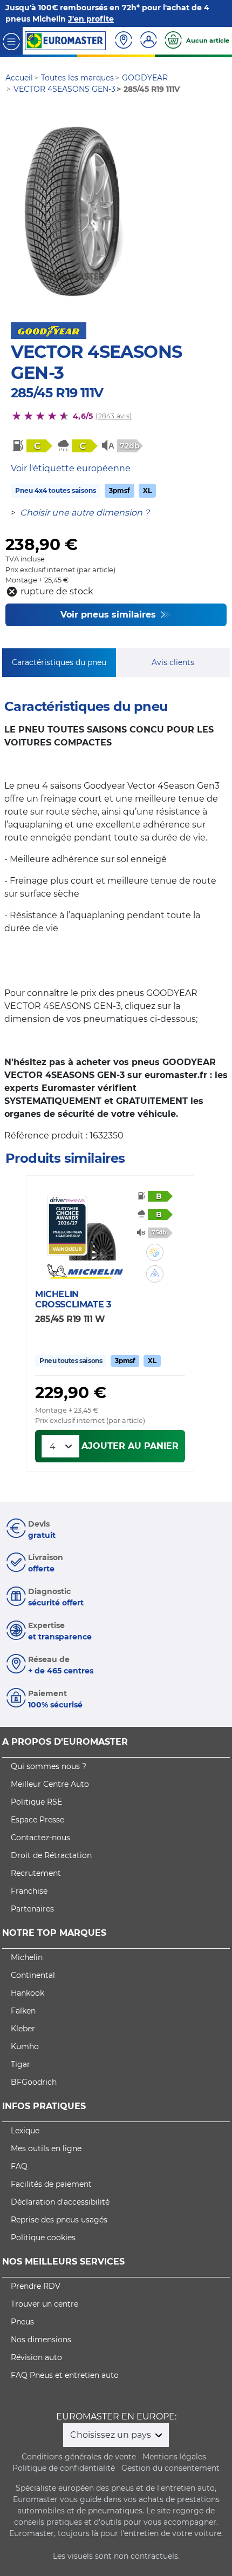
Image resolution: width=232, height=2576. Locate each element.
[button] (155, 1252)
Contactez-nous (40, 1838)
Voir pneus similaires (110, 615)
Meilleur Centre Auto (50, 1784)
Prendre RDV (36, 2286)
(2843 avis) (114, 416)
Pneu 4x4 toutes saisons (56, 490)
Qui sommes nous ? (49, 1766)
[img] (155, 1252)
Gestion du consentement (170, 2468)
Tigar (21, 2064)
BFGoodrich (34, 2082)
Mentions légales (174, 2457)
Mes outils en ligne (46, 2148)
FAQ (19, 2166)
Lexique (25, 2131)
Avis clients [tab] (173, 662)
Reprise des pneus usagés (59, 2220)
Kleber (23, 2029)
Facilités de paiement (51, 2184)
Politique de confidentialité (64, 2468)
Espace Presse (37, 1820)
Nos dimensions (41, 2340)
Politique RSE (36, 1802)
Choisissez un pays (112, 2435)
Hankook (28, 1993)
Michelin (27, 1957)
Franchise (29, 1891)
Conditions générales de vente (79, 2457)
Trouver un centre (45, 2304)
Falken (23, 2011)
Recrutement (36, 1873)
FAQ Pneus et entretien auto (65, 2375)
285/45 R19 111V (57, 393)
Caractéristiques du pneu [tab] (59, 662)
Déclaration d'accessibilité (60, 2202)
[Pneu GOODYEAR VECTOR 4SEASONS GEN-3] (74, 212)
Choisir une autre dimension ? (85, 513)
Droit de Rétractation (51, 1855)
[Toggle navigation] (11, 41)
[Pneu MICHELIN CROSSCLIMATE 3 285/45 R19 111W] (92, 1228)
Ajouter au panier (130, 1446)
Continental (33, 1975)
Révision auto (36, 2357)
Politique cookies (43, 2238)
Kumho (25, 2046)
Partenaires (32, 1909)
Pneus (22, 2322)
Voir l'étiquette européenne (71, 468)
